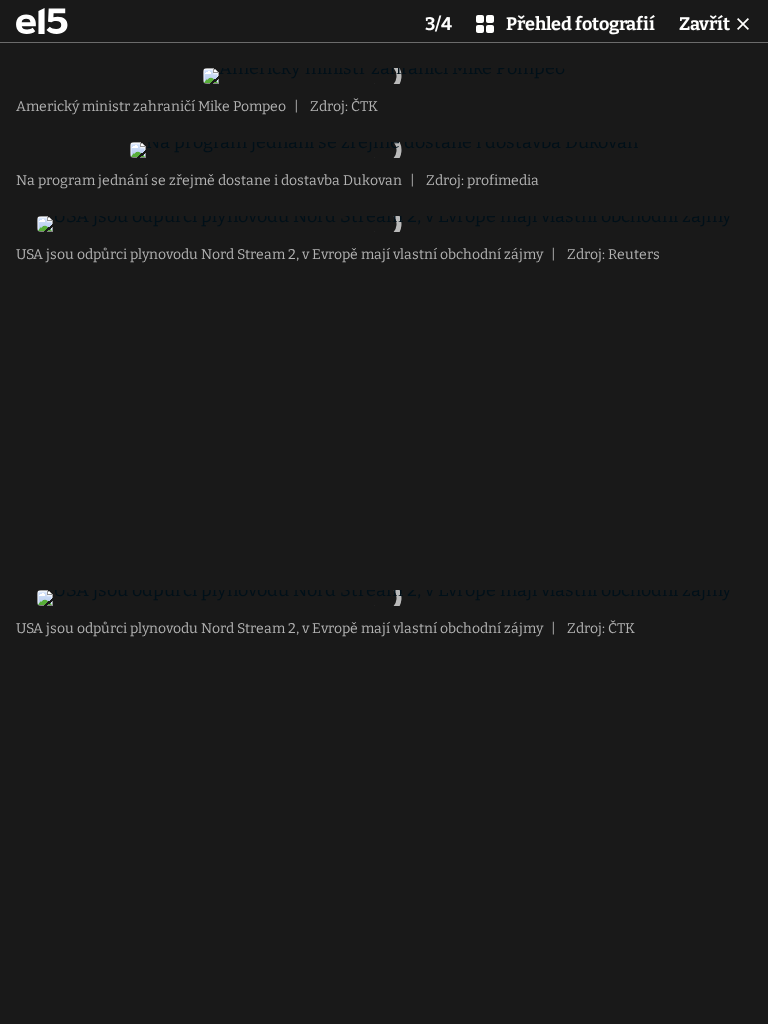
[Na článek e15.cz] (42, 21)
